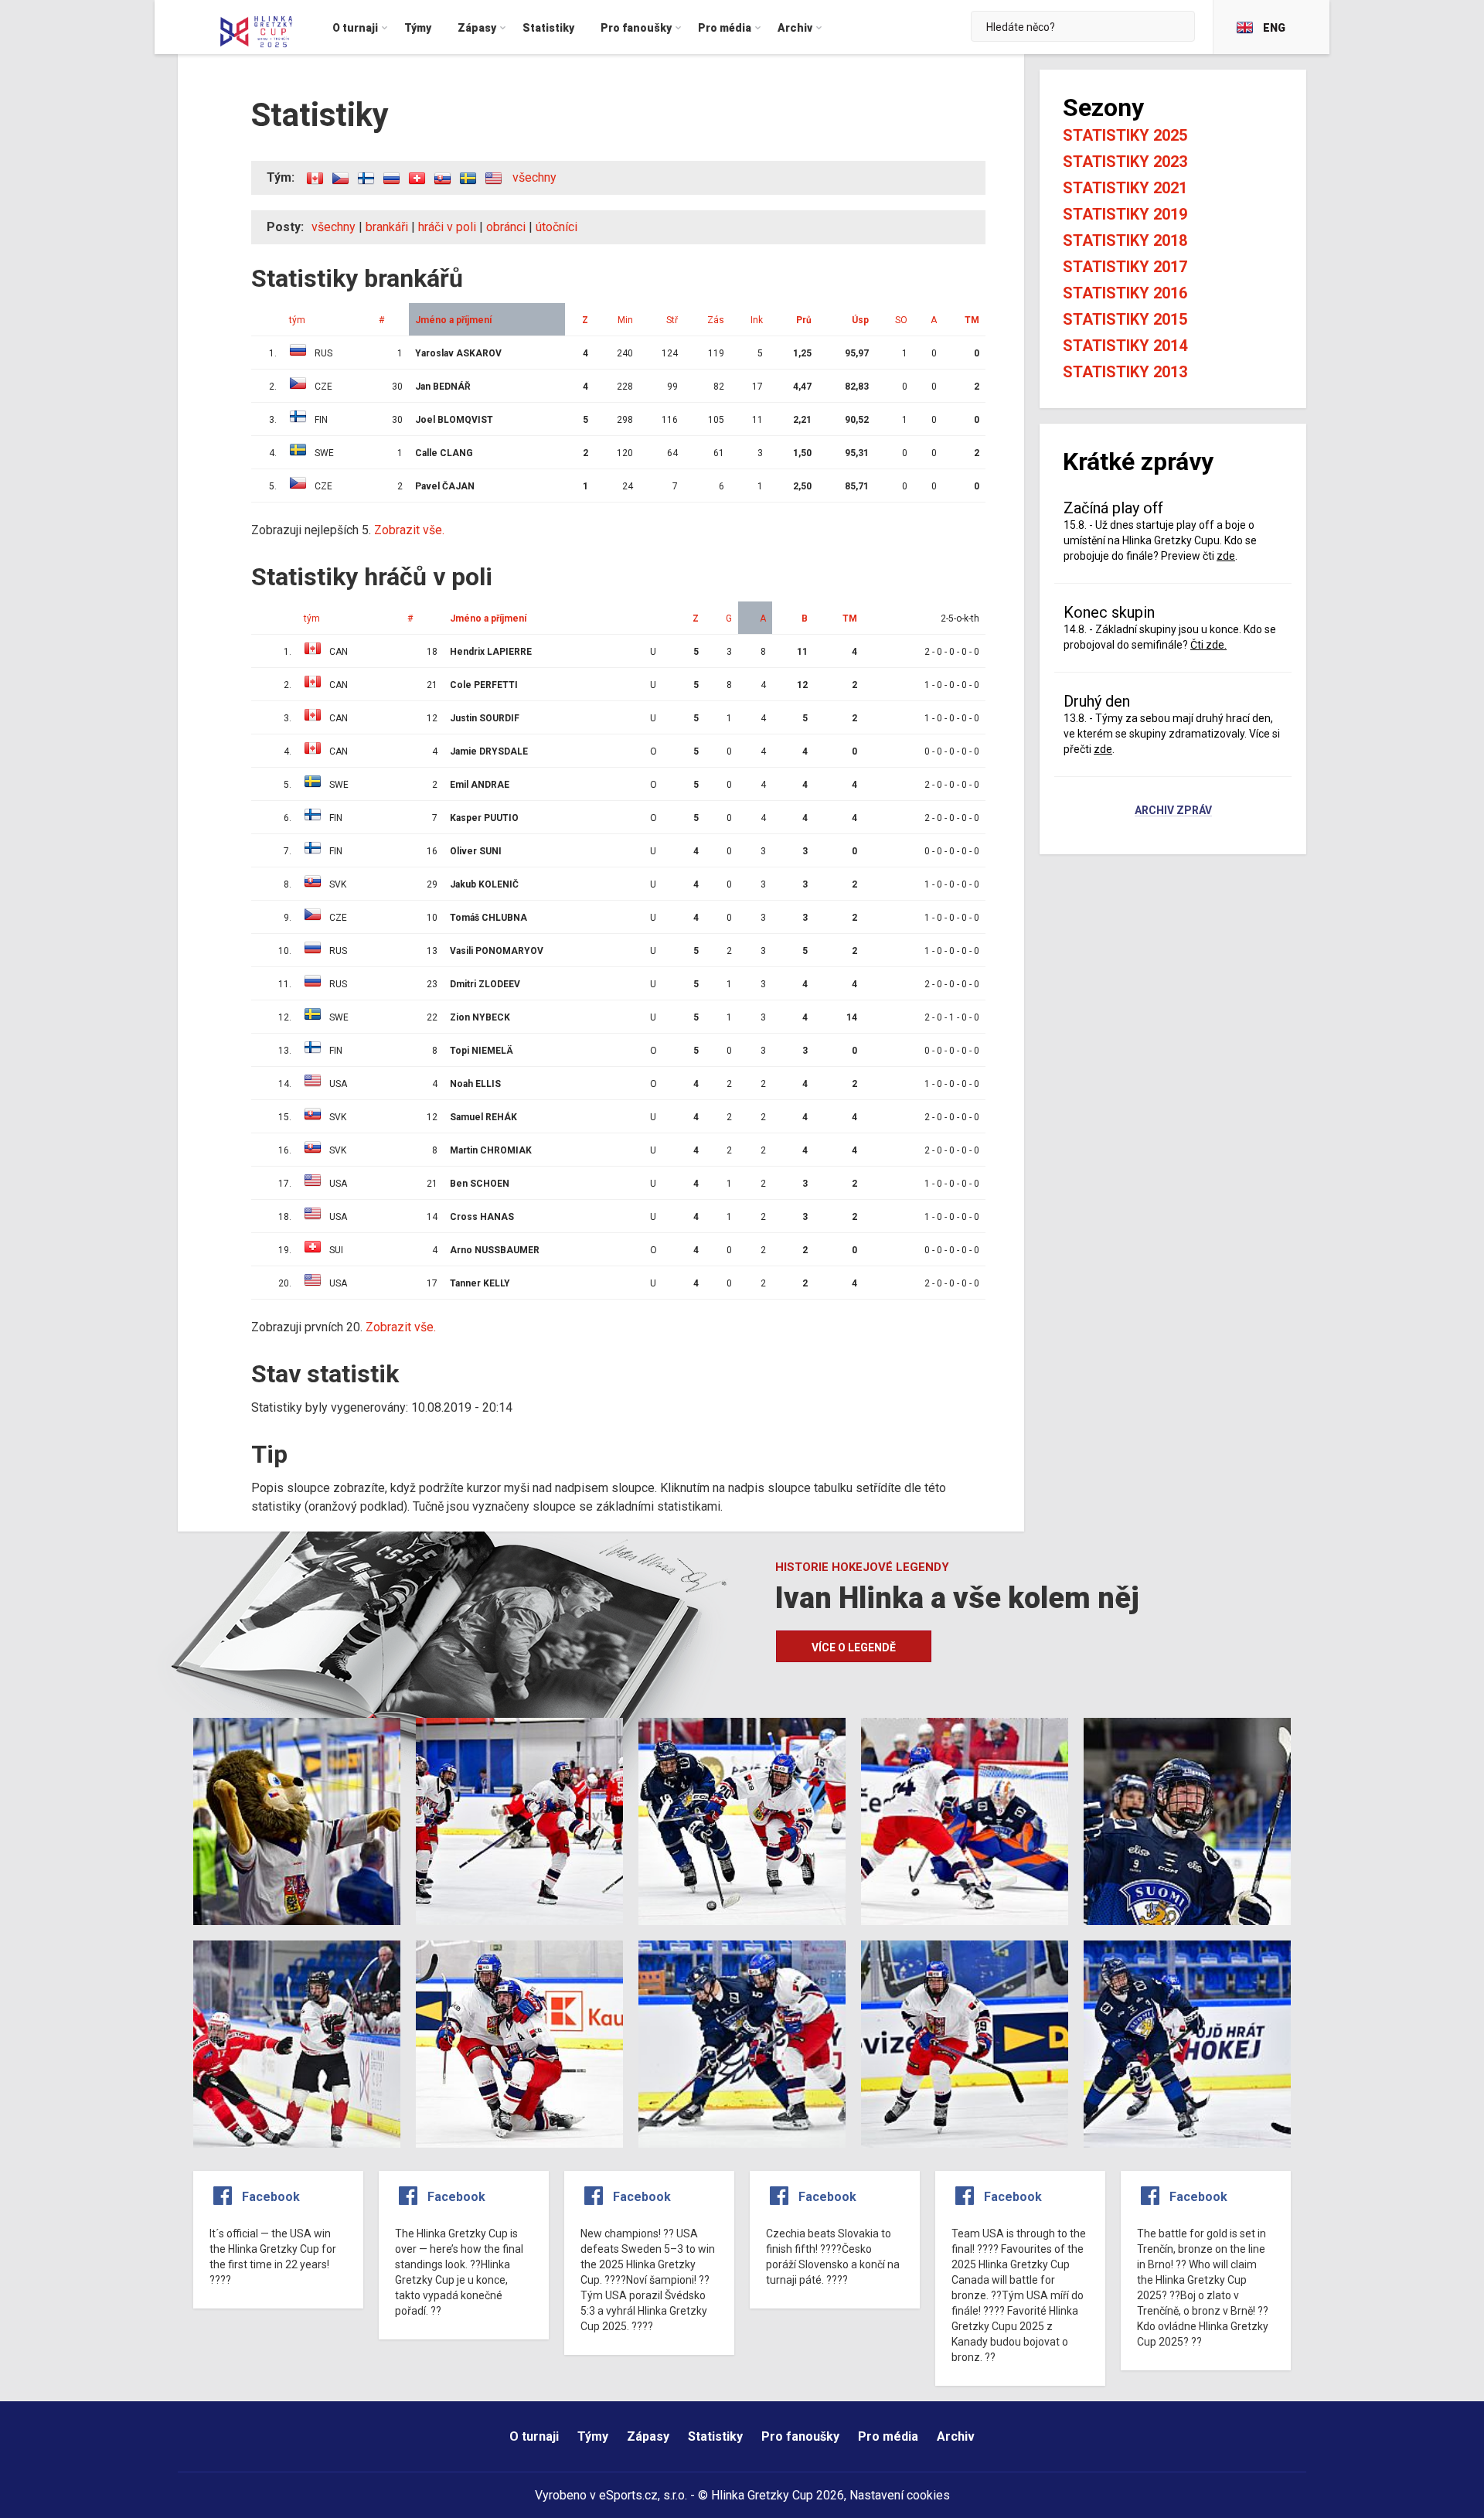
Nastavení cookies (900, 2495)
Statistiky (715, 2436)
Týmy (593, 2436)
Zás (716, 320)
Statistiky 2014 (1125, 346)
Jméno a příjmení (453, 320)
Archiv (956, 2436)
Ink (757, 320)
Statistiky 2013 (1125, 372)
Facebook (271, 2197)
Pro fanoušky (800, 2436)
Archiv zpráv (1173, 811)
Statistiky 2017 (1125, 267)
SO (901, 320)
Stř (672, 320)
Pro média (888, 2436)
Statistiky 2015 (1125, 319)
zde (1226, 556)
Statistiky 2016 (1125, 293)
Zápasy (648, 2436)
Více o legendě (854, 1647)
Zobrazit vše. (409, 530)
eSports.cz (628, 2495)
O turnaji (534, 2436)
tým (297, 320)
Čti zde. (1208, 645)
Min (625, 320)
